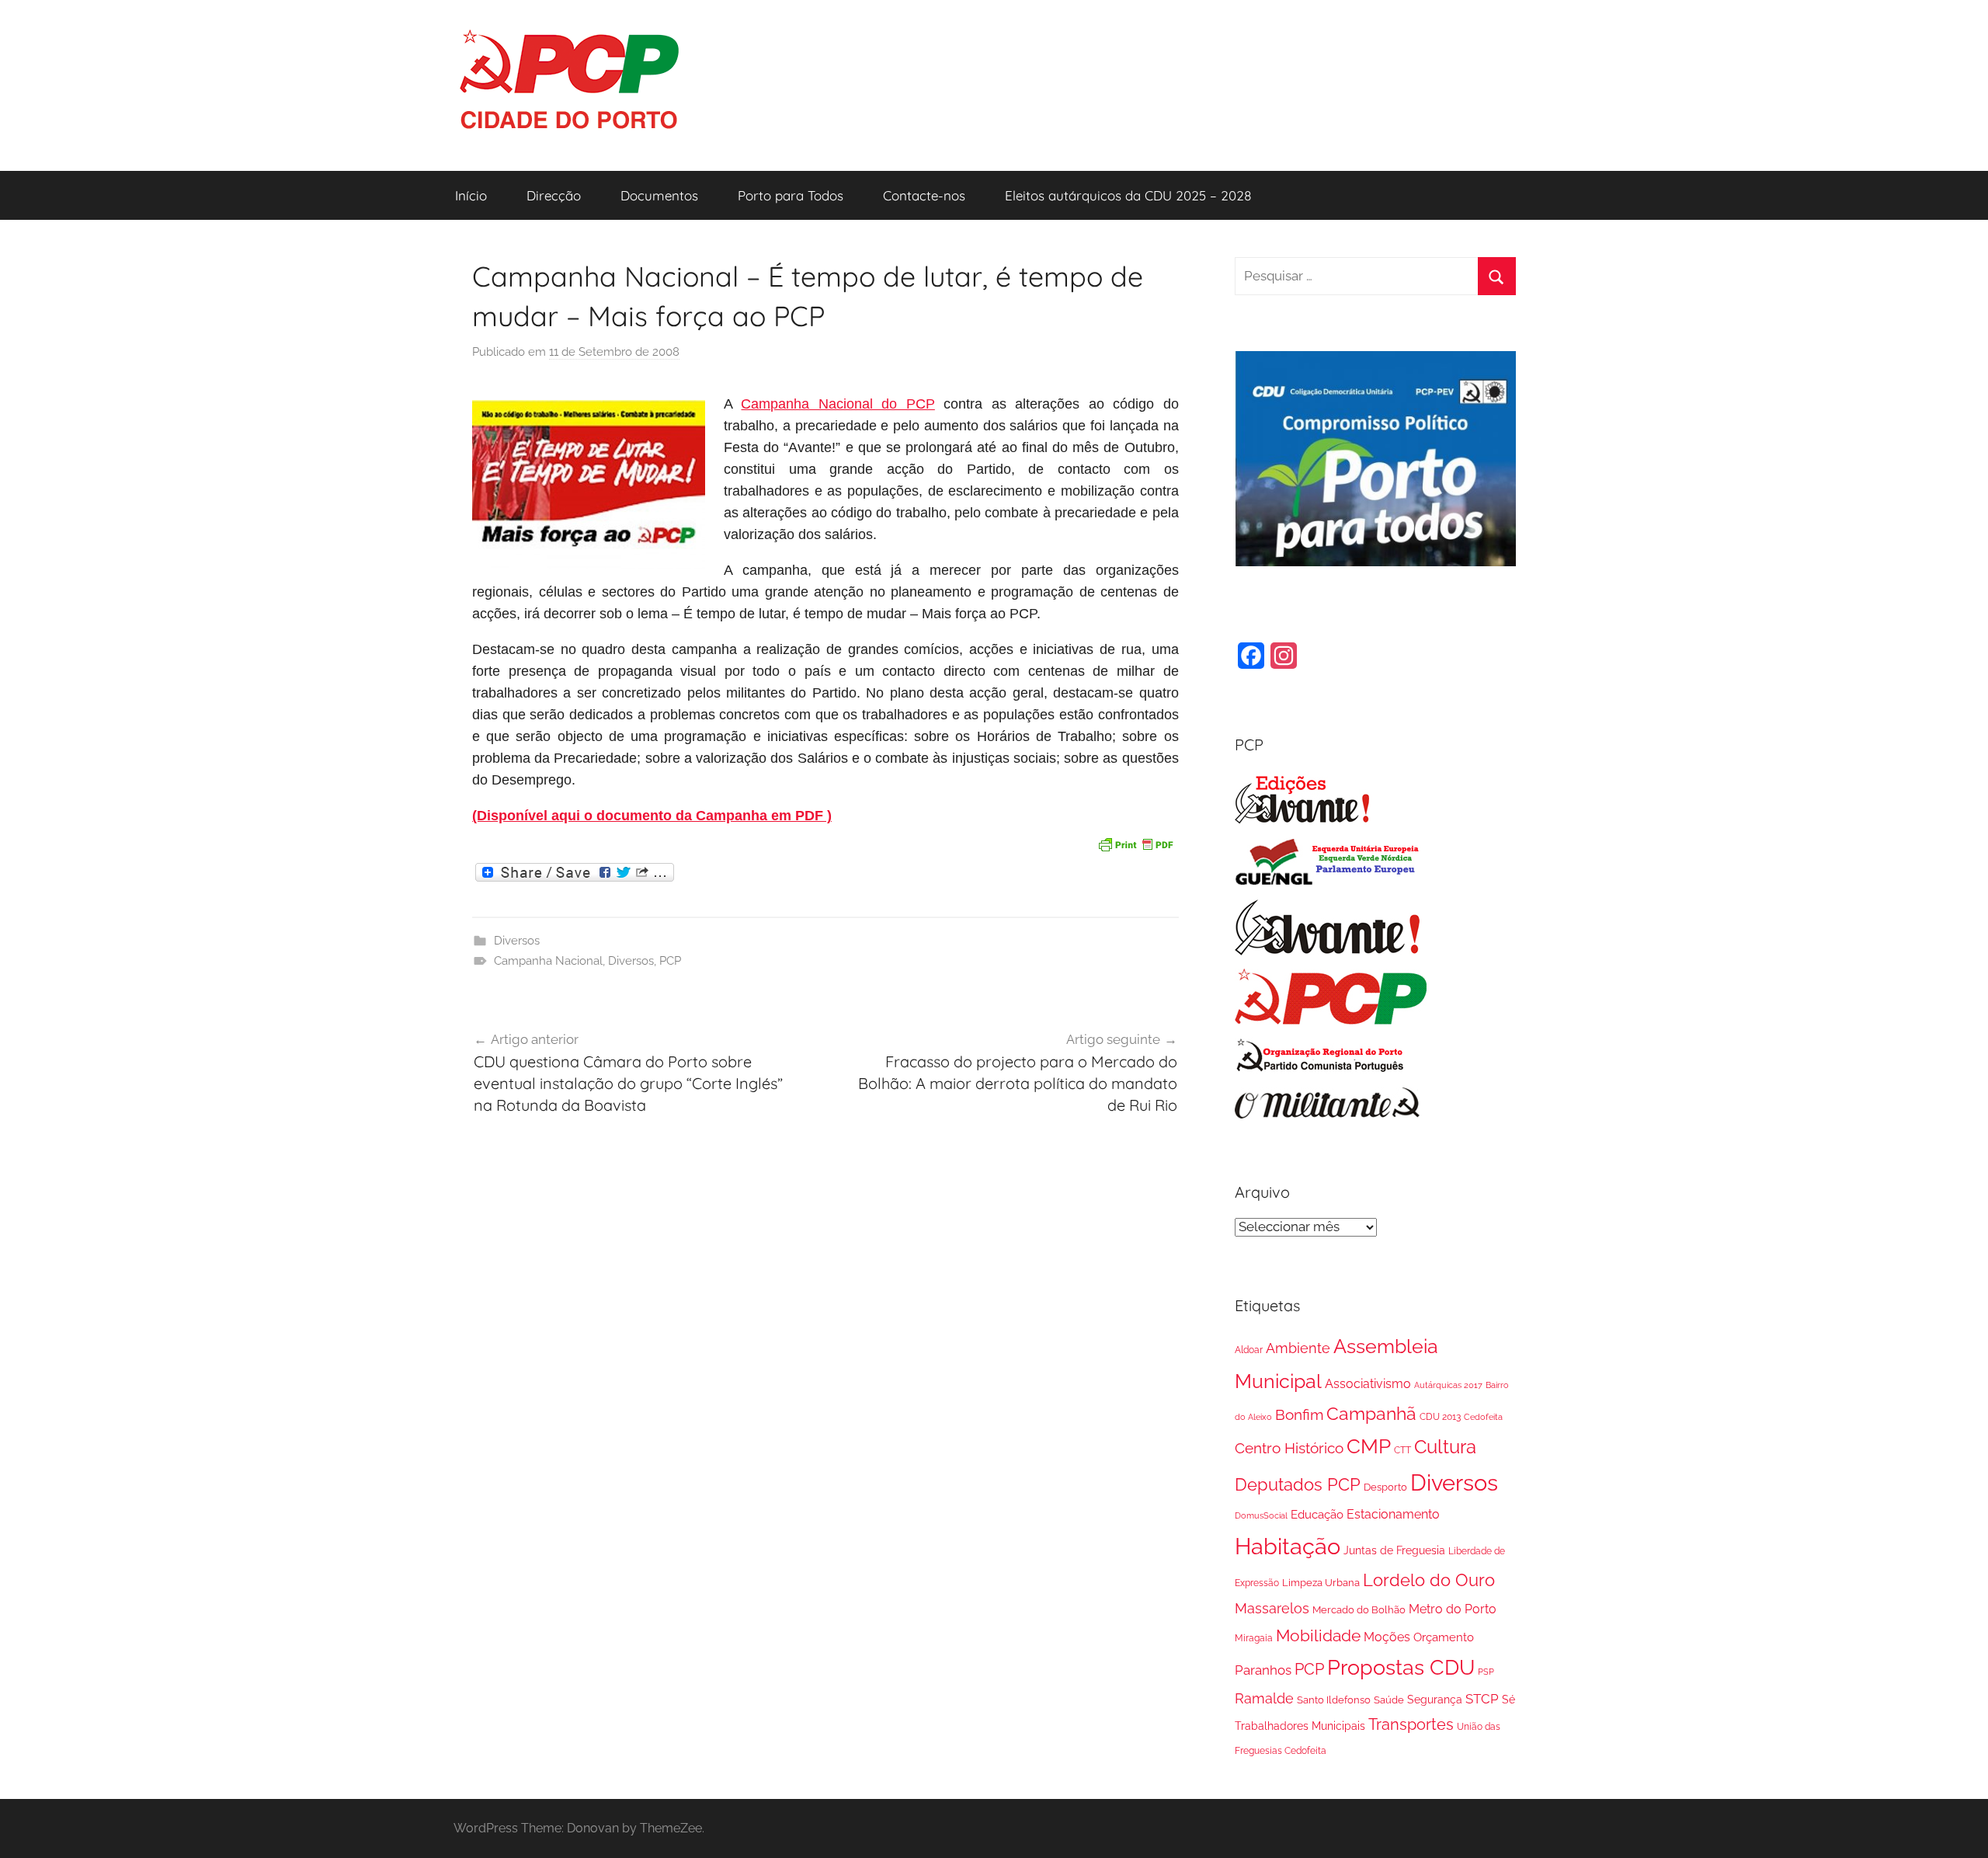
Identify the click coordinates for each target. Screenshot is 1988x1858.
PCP (670, 961)
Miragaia (1254, 1638)
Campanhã (1371, 1413)
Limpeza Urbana (1321, 1583)
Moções (1387, 1637)
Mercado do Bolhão (1359, 1610)
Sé (1508, 1700)
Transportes (1411, 1724)
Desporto (1385, 1487)
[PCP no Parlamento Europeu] (1328, 882)
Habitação (1288, 1546)
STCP (1482, 1699)
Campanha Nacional (548, 961)
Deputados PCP (1298, 1485)
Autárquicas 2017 (1448, 1385)
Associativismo (1368, 1384)
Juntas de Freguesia (1394, 1550)
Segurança (1435, 1700)
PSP (1486, 1672)
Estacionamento (1393, 1514)
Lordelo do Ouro (1429, 1580)
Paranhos (1263, 1670)
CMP (1369, 1446)
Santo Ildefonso (1334, 1700)
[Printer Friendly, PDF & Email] (1135, 842)
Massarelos (1272, 1608)
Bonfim (1299, 1414)
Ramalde (1264, 1698)
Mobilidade (1318, 1635)
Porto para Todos (791, 195)
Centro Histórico (1289, 1448)
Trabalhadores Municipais (1300, 1726)
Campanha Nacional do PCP (838, 404)
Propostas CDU (1401, 1667)
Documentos (659, 195)
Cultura (1445, 1447)
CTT (1402, 1450)
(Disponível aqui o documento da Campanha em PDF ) (652, 816)
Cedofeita (1483, 1417)
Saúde (1389, 1700)
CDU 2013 (1440, 1416)
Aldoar (1249, 1350)
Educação (1317, 1515)
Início (471, 195)
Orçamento (1444, 1637)
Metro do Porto (1453, 1609)
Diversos (517, 941)
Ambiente (1298, 1348)
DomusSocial (1261, 1515)
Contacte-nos (924, 195)
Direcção (554, 195)
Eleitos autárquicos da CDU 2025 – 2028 (1128, 195)
